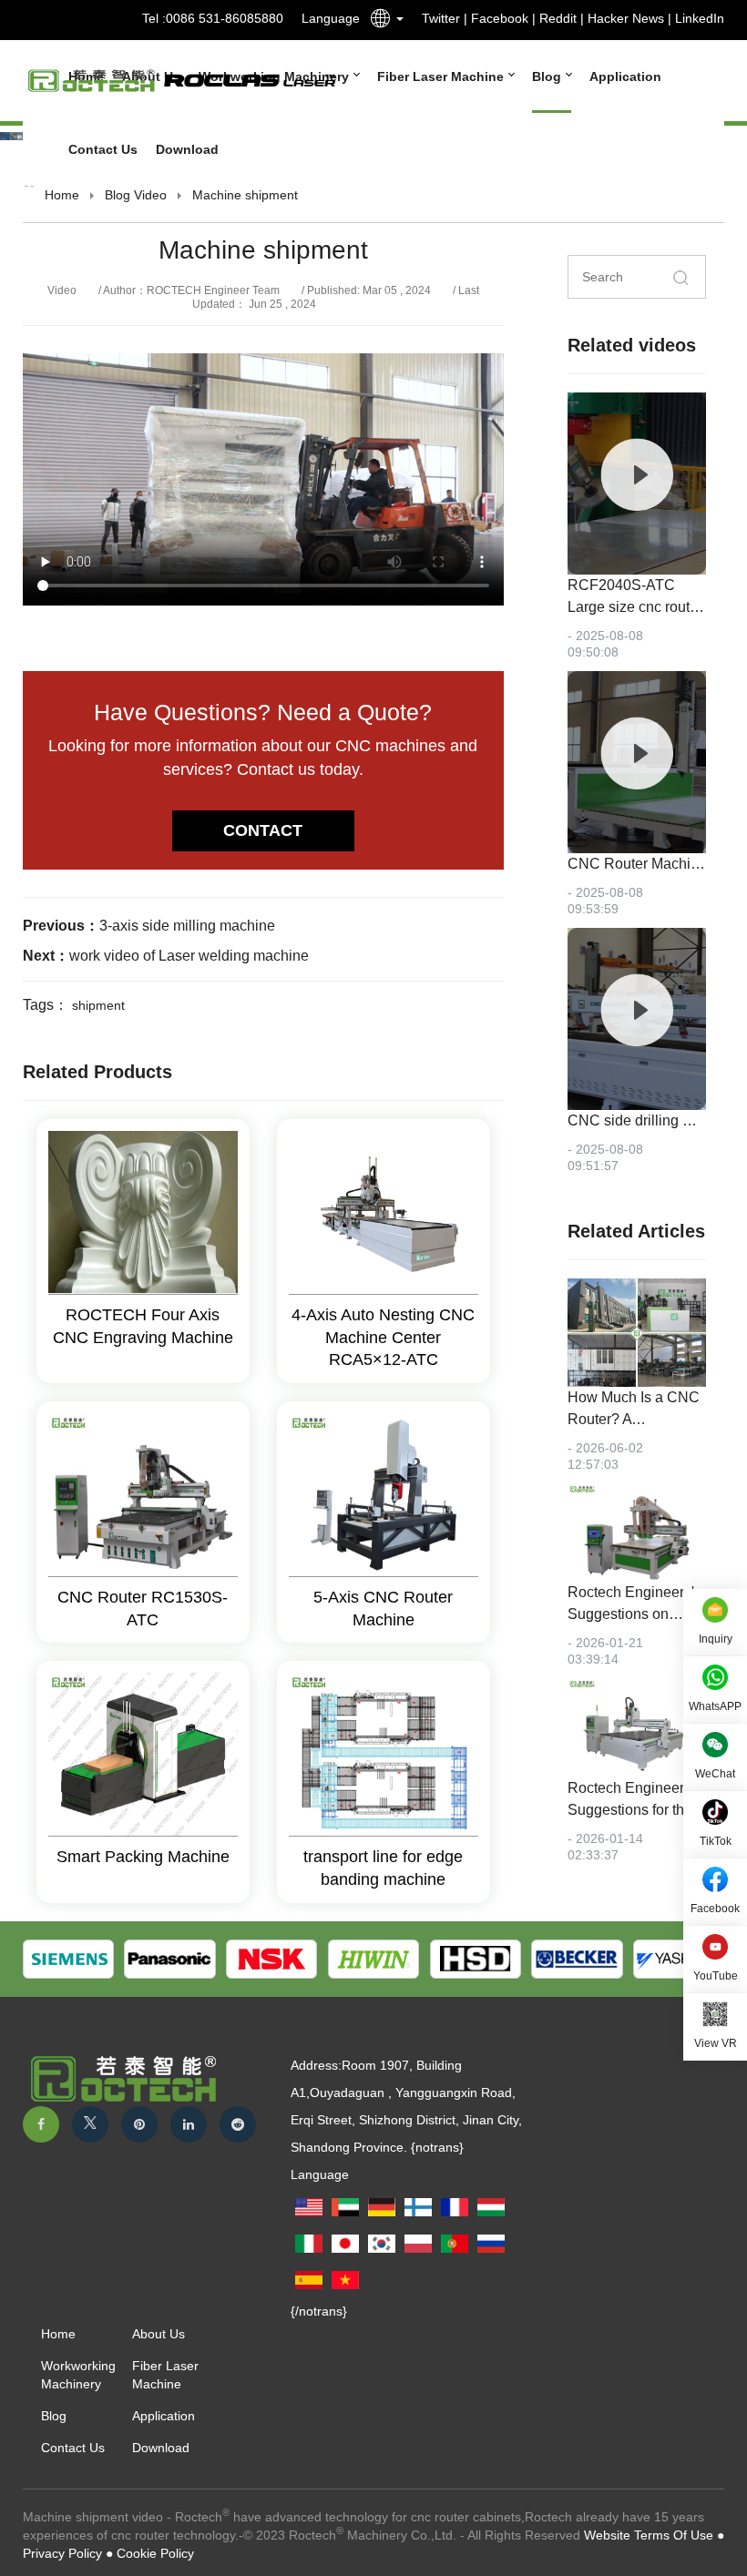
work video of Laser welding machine (189, 956)
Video (150, 195)
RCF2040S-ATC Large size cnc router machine (635, 607)
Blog (548, 76)
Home (62, 195)
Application (625, 76)
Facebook (500, 18)
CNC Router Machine (637, 864)
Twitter (441, 18)
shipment (98, 1005)
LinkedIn (700, 18)
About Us (159, 2334)
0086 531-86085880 (225, 18)
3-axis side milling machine (187, 926)
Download (187, 149)
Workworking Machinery (78, 2375)
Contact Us (103, 149)
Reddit (558, 18)
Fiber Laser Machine (442, 76)
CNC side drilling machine (653, 1120)
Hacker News (626, 18)
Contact (263, 830)
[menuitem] (436, 76)
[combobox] (382, 22)
